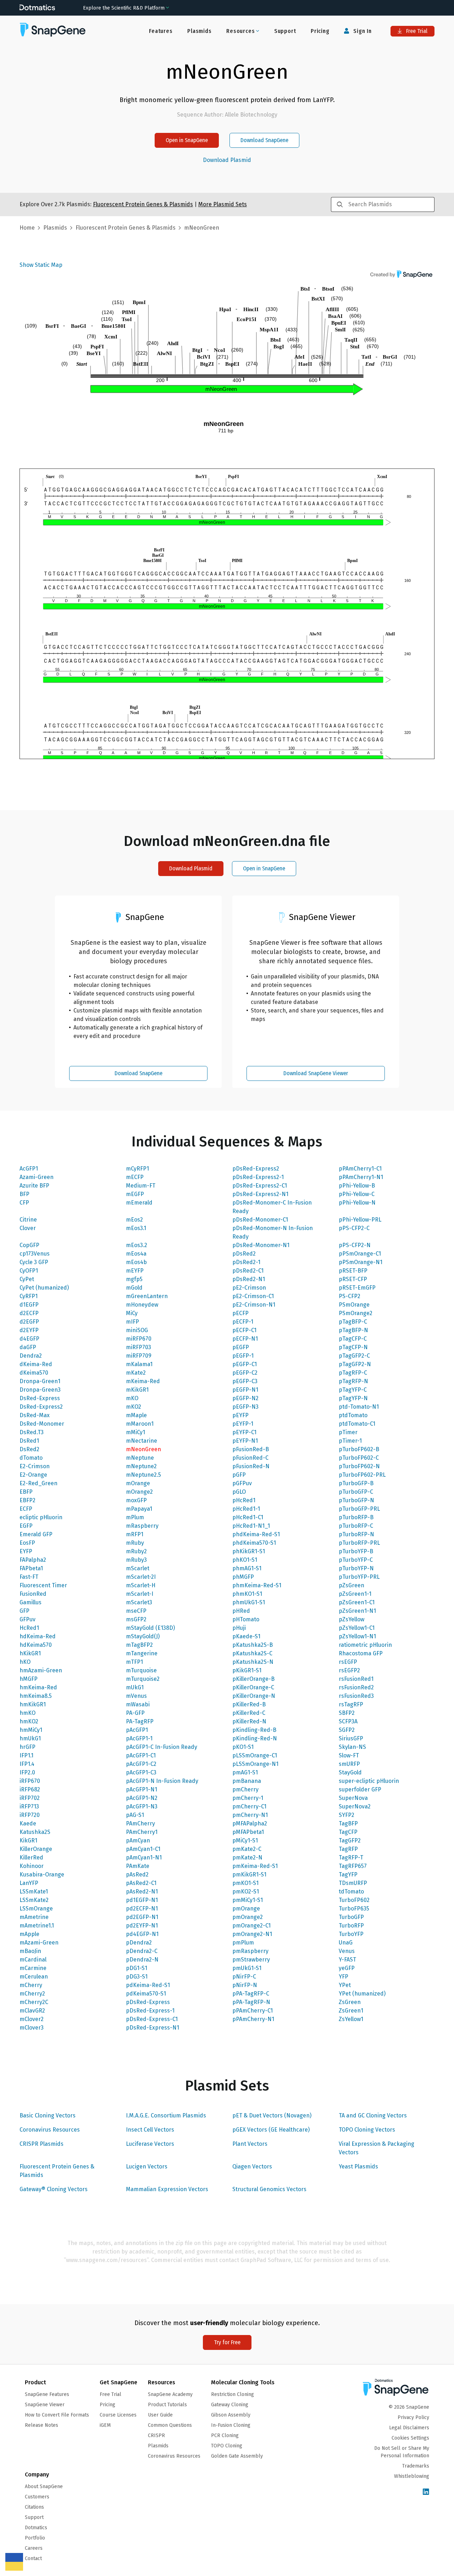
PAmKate (138, 1866)
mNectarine (142, 1441)
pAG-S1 (135, 1815)
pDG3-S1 (137, 1977)
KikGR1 (28, 1840)
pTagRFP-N (353, 1381)
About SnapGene (44, 2487)
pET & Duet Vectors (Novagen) (272, 2115)
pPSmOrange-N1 (361, 1262)
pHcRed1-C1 (248, 1517)
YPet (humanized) (362, 1994)
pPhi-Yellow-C (357, 1194)
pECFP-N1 (245, 1339)
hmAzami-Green (41, 1670)
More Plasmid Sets (223, 204)
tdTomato (351, 1892)
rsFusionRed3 (356, 1696)
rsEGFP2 (349, 1670)
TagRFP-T (351, 1857)
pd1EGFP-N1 (142, 1900)
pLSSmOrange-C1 (255, 1755)
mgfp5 (134, 1279)
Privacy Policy (413, 2417)
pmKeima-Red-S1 (255, 1866)
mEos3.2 (137, 1245)
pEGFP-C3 (245, 1381)
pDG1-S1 (137, 1968)
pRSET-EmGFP (357, 1288)
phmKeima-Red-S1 (257, 1585)
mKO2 (134, 1407)
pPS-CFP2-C (354, 1228)
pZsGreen (351, 1585)
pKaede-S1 (246, 1636)
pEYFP (240, 1415)
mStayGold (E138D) (150, 1628)
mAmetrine (34, 1917)
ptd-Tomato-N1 (359, 1407)
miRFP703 (139, 1347)
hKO (25, 1662)
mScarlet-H (141, 1585)
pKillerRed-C (249, 1713)
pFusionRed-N (251, 1466)
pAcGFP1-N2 (142, 1798)
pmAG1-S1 (245, 1772)
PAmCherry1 (142, 1832)
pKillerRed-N (249, 1721)
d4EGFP (29, 1339)
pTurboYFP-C (356, 1560)
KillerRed (31, 1857)
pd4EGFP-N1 (142, 1934)
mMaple (136, 1415)
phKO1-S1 (245, 1560)
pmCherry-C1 (249, 1806)
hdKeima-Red (38, 1636)
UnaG (346, 1943)
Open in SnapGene (187, 140)
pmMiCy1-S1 (248, 1900)
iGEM (105, 2425)
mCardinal (33, 1960)
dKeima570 (34, 1373)
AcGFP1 (29, 1169)
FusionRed (33, 1594)
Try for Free (227, 2342)
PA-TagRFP (140, 1721)
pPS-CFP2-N (355, 1245)
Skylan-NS (352, 1747)
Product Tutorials (167, 2405)
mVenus (136, 1696)
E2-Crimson (35, 1466)
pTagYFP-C (353, 1390)
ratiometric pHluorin (365, 1645)
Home (27, 228)
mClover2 (32, 2019)
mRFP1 (135, 1534)
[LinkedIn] (426, 2492)
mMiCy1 (135, 1432)
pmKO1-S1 (245, 1883)
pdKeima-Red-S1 (148, 1985)
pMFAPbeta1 (248, 1832)
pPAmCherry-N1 (253, 2019)
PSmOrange (354, 1305)
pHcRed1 (244, 1500)
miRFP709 (139, 1356)
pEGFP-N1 (245, 1390)
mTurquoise (141, 1670)
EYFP (26, 1551)
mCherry (31, 1985)
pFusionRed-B (251, 1449)
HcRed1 (29, 1628)
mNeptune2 (141, 1466)
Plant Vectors (250, 2144)
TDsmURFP (353, 1883)
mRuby (135, 1543)
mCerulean (34, 1977)
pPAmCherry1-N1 (361, 1177)
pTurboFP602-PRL (362, 1475)
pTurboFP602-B (359, 1449)
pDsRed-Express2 (256, 1169)
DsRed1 (29, 1441)
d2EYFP (29, 1330)
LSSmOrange (36, 1909)
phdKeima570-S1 (254, 1543)
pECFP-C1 (244, 1330)
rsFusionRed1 (356, 1679)
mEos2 (134, 1220)
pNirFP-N (245, 1985)
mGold (134, 1288)
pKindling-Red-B (254, 1730)
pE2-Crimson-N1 (254, 1305)
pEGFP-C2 (245, 1373)
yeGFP (347, 1968)
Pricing (320, 31)
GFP (24, 1611)
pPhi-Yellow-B (357, 1186)
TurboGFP (351, 1917)
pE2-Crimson (249, 1288)
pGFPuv (242, 1483)
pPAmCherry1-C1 (360, 1169)
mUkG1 (135, 1687)
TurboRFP (351, 1926)
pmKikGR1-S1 (249, 1875)
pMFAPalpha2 (250, 1823)
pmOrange (246, 1909)
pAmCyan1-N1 (144, 1857)
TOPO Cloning (227, 2446)
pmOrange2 (248, 1917)
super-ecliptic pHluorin (369, 1781)
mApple (29, 1934)
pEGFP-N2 (245, 1398)
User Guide (160, 2415)
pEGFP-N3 (245, 1407)
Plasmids (199, 31)
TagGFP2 (350, 1840)
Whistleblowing (412, 2476)
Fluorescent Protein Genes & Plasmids (57, 2171)
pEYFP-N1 (245, 1441)
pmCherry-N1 (250, 1815)
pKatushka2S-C (252, 1653)
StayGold (350, 1772)
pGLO (239, 1492)
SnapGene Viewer (45, 2405)
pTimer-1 (350, 1441)
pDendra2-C (142, 1951)
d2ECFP (29, 1313)
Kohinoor (32, 1866)
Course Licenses (118, 2415)
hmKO (27, 1713)
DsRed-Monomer (42, 1424)
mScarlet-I (140, 1594)
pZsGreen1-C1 (357, 1602)
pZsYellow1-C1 (357, 1628)
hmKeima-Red (38, 1687)
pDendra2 (139, 1943)
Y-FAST (347, 1960)
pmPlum (243, 1943)
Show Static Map (41, 265)
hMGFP (29, 1679)
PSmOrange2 (356, 1313)
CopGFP (29, 1245)
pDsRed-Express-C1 (152, 2019)
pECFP (240, 1313)
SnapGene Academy (170, 2394)
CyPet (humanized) (44, 1288)
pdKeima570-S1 (146, 1994)
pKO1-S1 (243, 1747)
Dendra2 (31, 1356)
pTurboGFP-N (356, 1500)
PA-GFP (135, 1713)
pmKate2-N (247, 1857)
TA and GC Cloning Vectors (373, 2115)
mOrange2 (139, 1492)
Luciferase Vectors (150, 2144)
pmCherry (245, 1789)
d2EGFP (29, 1322)
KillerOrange (36, 1849)
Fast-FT (29, 1577)
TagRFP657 (353, 1866)
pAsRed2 (137, 1875)
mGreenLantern (147, 1296)
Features (161, 31)
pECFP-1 (243, 1322)
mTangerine (142, 1653)
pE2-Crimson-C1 (253, 1296)
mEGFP (135, 1194)
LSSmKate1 (34, 1892)
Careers (34, 2548)
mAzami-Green (39, 1943)
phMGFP (243, 1577)
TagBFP (348, 1823)
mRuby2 (136, 1551)
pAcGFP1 (137, 1730)
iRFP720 (30, 1815)
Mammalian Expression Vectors (167, 2189)
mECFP (135, 1177)
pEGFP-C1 (245, 1364)
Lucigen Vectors (147, 2167)
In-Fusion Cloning (231, 2425)
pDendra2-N (142, 1960)
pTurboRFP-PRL (359, 1543)
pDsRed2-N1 (249, 1279)
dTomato (31, 1458)
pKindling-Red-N (255, 1738)
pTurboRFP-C (356, 1526)
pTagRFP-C (353, 1373)
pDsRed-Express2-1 (258, 1177)
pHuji (239, 1628)
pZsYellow (351, 1619)
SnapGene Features (47, 2394)
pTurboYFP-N (356, 1568)
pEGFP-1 (243, 1356)
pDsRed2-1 (246, 1262)
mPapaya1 (139, 1509)
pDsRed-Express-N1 (153, 2028)
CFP (24, 1203)
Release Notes (41, 2425)
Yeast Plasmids (358, 2167)
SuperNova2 (355, 1806)
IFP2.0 (27, 1772)
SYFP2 (347, 1815)
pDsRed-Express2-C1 (260, 1186)
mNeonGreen (143, 1449)
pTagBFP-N (353, 1330)
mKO (132, 1398)
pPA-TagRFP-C (251, 1994)
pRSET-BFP (353, 1271)
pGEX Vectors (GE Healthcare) (271, 2130)
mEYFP (135, 1271)
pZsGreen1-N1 (357, 1611)
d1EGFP (29, 1305)
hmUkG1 (30, 1738)
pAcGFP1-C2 (141, 1764)
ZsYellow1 (351, 2019)
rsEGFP (348, 1662)
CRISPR (156, 2435)
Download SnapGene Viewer (316, 1073)
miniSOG (137, 1330)
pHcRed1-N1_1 (251, 1526)
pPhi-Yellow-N (357, 1203)
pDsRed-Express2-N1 (260, 1194)
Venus (347, 1951)
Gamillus (31, 1602)
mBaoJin (30, 1951)
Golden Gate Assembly (237, 2456)
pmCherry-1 (248, 1798)
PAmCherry (140, 1823)
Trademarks (416, 2466)
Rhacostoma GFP (361, 1653)
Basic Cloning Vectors (48, 2115)
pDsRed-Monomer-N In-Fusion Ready (273, 1232)
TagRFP (348, 1849)
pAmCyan (138, 1840)
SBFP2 (347, 1713)
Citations (34, 2507)
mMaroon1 (140, 1424)
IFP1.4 (27, 1764)
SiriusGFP (351, 1738)
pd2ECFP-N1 (142, 1909)
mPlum (135, 1517)
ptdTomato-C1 (357, 1424)
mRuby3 (136, 1560)
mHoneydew (142, 1305)
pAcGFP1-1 (139, 1738)
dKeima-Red (36, 1364)
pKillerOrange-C (253, 1687)
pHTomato (246, 1619)
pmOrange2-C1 (251, 1926)
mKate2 (136, 1373)
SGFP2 (347, 1730)
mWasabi (138, 1704)
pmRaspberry (250, 1951)
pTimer (348, 1432)
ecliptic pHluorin (41, 1517)
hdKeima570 (36, 1645)
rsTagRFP (351, 1704)
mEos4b (136, 1262)
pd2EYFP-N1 (142, 1926)
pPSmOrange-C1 (360, 1254)
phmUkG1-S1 (249, 1602)
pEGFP (241, 1347)
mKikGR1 (137, 1390)
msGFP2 (136, 1619)
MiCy (132, 1313)
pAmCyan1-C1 (143, 1849)
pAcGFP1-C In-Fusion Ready (162, 1747)
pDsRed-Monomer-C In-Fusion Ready (272, 1207)
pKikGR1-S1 (247, 1670)
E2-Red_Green (38, 1483)
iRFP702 (30, 1798)
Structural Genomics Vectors (269, 2189)
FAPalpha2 (33, 1560)
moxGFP (136, 1500)
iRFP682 (30, 1789)
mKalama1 (139, 1364)
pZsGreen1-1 (355, 1594)
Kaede (28, 1823)
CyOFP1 (29, 1271)
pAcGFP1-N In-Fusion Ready (162, 1781)
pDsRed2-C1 (248, 1271)
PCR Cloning (225, 2435)
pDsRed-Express (148, 2002)
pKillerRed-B (249, 1704)
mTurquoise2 (143, 1679)
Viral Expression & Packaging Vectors (377, 2148)
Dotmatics (36, 2528)
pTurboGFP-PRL (359, 1509)
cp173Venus (35, 1254)
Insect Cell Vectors (150, 2130)
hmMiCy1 (31, 1730)
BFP (24, 1194)
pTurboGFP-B (356, 1483)
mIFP (132, 1322)
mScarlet (138, 1568)
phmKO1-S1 (247, 1594)
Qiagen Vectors (252, 2167)
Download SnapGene (264, 140)
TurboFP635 (354, 1909)
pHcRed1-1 (246, 1509)
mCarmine (33, 1968)
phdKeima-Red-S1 (256, 1534)
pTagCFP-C (353, 1339)
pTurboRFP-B (356, 1517)
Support (285, 31)
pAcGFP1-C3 (141, 1772)
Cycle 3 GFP (34, 1262)
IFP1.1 (26, 1755)
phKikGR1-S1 (249, 1551)
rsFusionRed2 (356, 1687)
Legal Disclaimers (409, 2428)
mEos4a (136, 1254)
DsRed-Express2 (41, 1407)
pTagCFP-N (353, 1347)
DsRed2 (29, 1449)
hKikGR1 (30, 1653)
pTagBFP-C (353, 1322)
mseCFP (136, 1611)
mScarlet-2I (141, 1577)
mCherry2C (34, 2002)
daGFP (28, 1347)
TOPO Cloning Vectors (367, 2130)
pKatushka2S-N (253, 1662)
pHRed (241, 1611)
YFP (344, 1977)
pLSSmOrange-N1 (255, 1764)
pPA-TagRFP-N (251, 2002)
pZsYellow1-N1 (357, 1636)
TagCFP (348, 1832)
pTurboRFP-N (356, 1534)
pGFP (239, 1475)
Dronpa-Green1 (40, 1381)
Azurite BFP (34, 1186)
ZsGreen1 (351, 2011)
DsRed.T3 (32, 1432)
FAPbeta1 (31, 1568)
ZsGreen (350, 2002)
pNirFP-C (244, 1977)
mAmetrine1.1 (37, 1926)
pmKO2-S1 (246, 1892)
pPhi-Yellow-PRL (360, 1220)
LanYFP (29, 1883)
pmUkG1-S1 (247, 1968)
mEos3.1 (136, 1228)
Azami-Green (37, 1177)
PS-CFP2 (350, 1296)
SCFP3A (348, 1721)
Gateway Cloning (230, 2405)
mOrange (138, 1483)
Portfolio (35, 2538)
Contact (33, 2558)
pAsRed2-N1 (142, 1892)
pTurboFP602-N (359, 1466)
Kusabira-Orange (42, 1875)
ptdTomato (353, 1415)
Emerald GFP (36, 1534)
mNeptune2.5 (143, 1475)
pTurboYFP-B (356, 1551)
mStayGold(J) (143, 1636)
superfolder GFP (360, 1789)
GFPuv (27, 1619)
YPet (345, 1985)
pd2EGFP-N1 (142, 1917)
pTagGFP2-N (355, 1364)
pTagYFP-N (353, 1398)
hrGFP (27, 1747)
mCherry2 (32, 1994)
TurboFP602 (354, 1900)
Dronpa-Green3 (40, 1390)
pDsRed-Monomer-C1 (260, 1220)
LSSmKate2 (34, 1900)
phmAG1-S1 (247, 1568)
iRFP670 (30, 1781)
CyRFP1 (29, 1296)
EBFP (26, 1492)
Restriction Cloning (232, 2394)
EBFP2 (27, 1500)
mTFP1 (134, 1662)
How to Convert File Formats (57, 2415)
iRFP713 (29, 1806)
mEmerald (139, 1203)
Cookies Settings (410, 2438)
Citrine (28, 1220)
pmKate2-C (247, 1849)
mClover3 (32, 2028)
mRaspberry (142, 1526)
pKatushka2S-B (253, 1645)
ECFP (26, 1509)
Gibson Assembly (231, 2415)
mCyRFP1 (137, 1169)
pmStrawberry (251, 1960)
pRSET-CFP (353, 1279)
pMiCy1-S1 (245, 1840)
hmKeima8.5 (36, 1696)
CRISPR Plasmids (41, 2144)
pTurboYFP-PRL (359, 1577)
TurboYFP (351, 1934)
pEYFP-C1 (244, 1432)
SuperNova (353, 1798)
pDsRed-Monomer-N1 (261, 1245)
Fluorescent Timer (43, 1585)
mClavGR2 (32, 2011)
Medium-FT (141, 1186)
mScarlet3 (139, 1602)
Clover (28, 1228)
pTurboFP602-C (359, 1458)
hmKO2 (29, 1721)
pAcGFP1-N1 (142, 1789)
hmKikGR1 (33, 1704)
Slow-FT (349, 1755)
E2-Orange (33, 1475)
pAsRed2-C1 (141, 1883)
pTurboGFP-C (356, 1492)
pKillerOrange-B (253, 1679)
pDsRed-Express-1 (150, 2011)
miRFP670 (139, 1339)
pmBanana (247, 1781)
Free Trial (416, 31)
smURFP (349, 1764)
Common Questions (170, 2425)
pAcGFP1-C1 (141, 1755)
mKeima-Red (143, 1381)
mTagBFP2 (139, 1645)
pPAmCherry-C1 (253, 2011)
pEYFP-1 (243, 1424)
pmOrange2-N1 (252, 1934)
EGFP (26, 1526)
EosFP (27, 1543)
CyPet (27, 1279)
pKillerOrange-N (254, 1696)
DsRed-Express (40, 1398)
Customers (37, 2497)
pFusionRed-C (250, 1458)
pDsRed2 (244, 1254)
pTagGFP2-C (354, 1356)
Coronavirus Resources (50, 2130)
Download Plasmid (227, 160)
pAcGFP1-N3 (142, 1806)
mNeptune (140, 1458)
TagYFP (348, 1875)
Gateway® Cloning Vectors (54, 2189)
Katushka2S (35, 1832)
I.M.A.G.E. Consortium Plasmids (166, 2115)
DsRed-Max (35, 1415)
